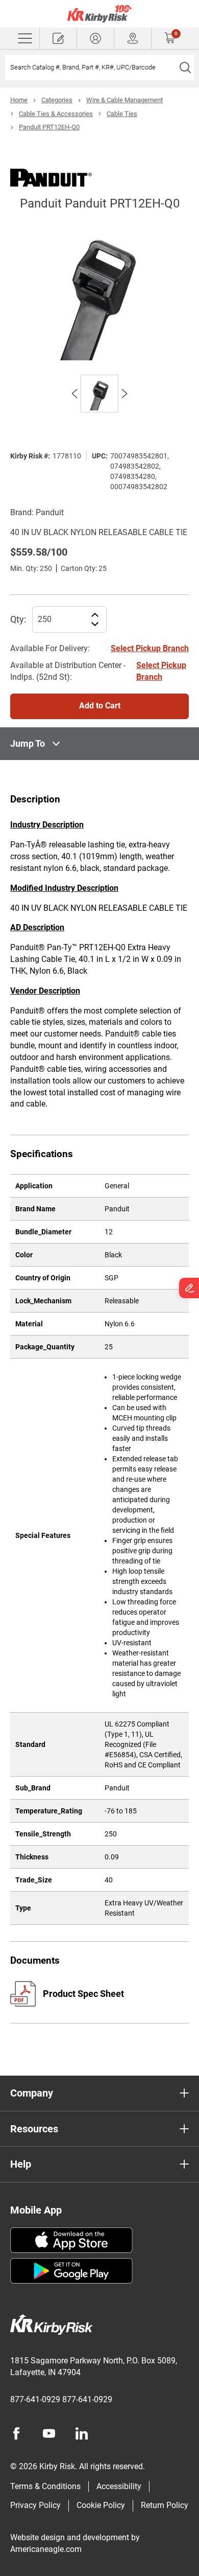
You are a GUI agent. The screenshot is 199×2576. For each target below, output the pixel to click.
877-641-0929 (35, 2399)
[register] (58, 38)
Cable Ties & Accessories (56, 114)
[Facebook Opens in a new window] (16, 2433)
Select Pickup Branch (150, 648)
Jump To (28, 743)
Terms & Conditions (45, 2486)
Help (21, 2164)
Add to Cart (100, 706)
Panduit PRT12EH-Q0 (49, 127)
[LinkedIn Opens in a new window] (82, 2433)
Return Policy (165, 2505)
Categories (57, 100)
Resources (34, 2129)
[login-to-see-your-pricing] (95, 38)
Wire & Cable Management (125, 100)
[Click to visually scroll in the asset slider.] (74, 394)
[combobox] (91, 67)
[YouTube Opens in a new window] (49, 2433)
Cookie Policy (101, 2505)
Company (32, 2093)
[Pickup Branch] (133, 38)
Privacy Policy (35, 2505)
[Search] (185, 67)
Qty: (18, 619)
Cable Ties (122, 114)
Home (19, 100)
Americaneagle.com (46, 2549)
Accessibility (119, 2486)
